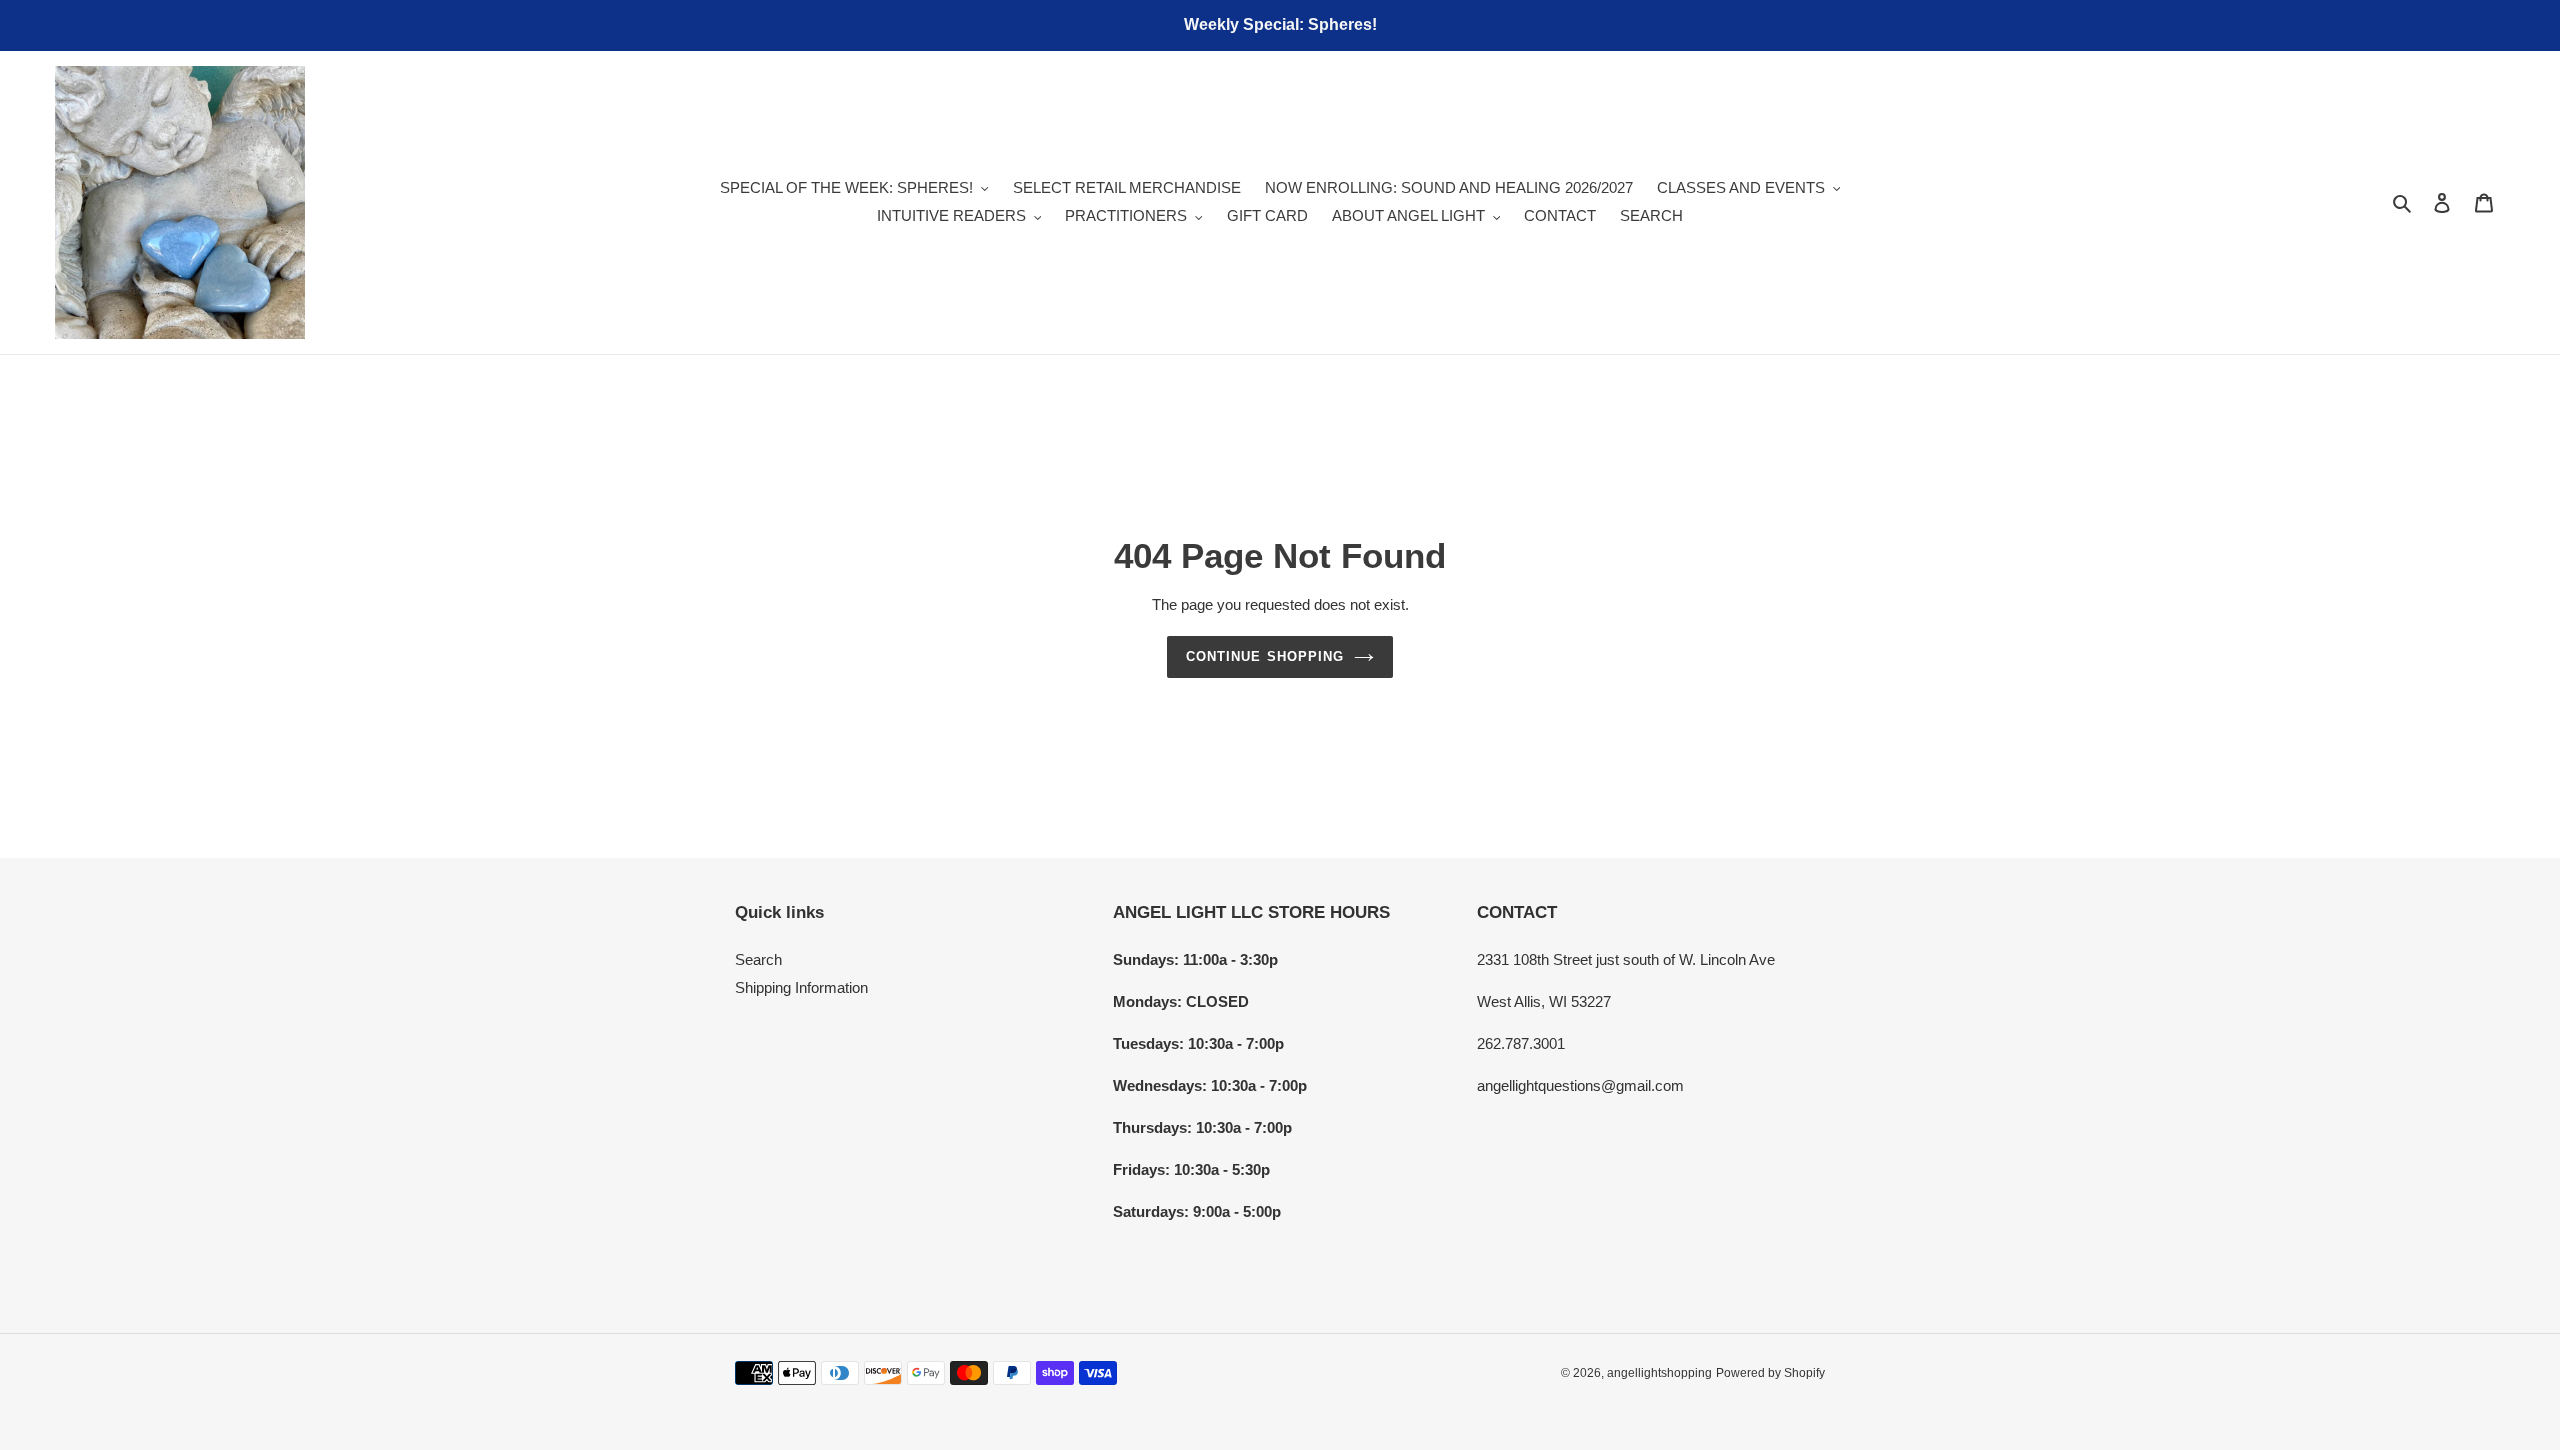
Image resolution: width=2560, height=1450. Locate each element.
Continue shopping (1265, 656)
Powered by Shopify (1770, 1373)
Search (758, 959)
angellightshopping (1659, 1373)
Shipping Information (801, 987)
